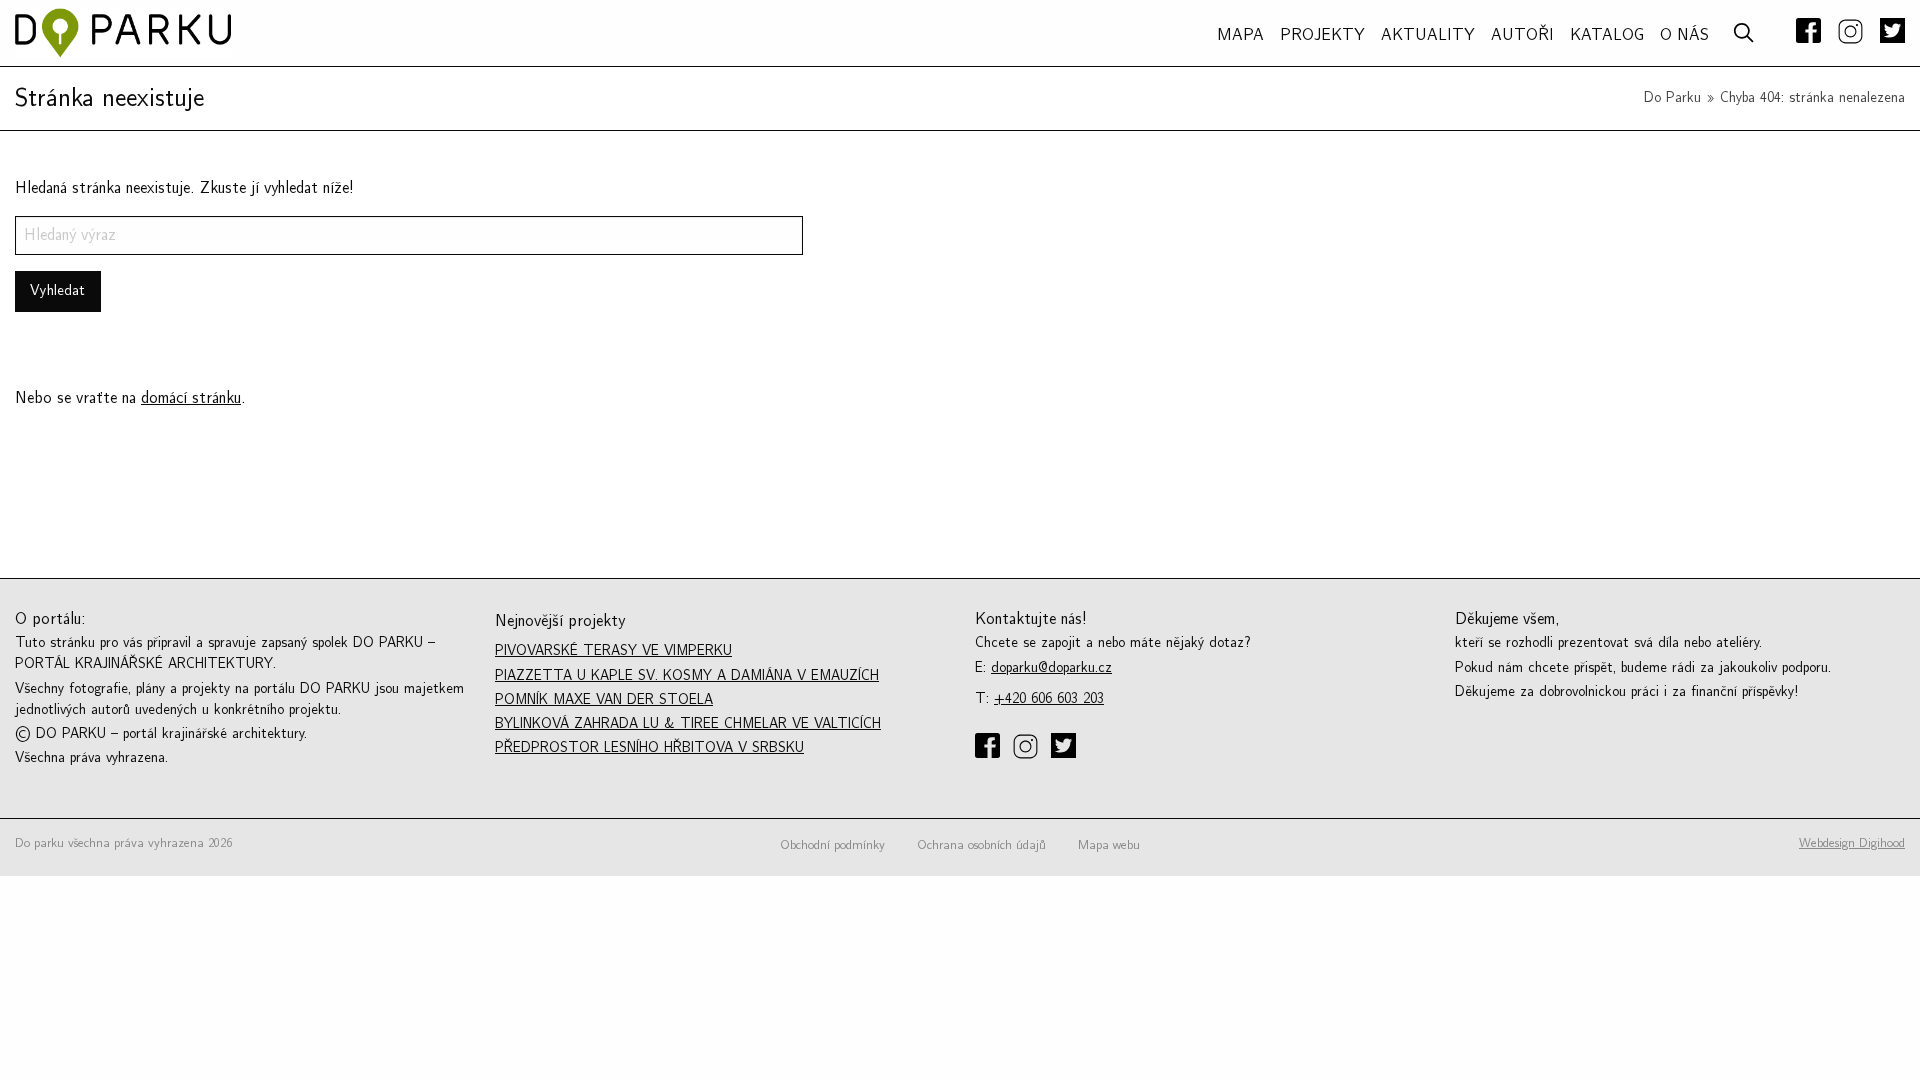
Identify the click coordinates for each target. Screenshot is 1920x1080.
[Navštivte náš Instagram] (1850, 33)
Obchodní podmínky (832, 845)
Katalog (1607, 35)
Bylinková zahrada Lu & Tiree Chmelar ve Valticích (688, 723)
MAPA (1240, 35)
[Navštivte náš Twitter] (1888, 32)
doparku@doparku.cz (1051, 667)
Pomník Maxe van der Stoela (604, 699)
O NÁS (1684, 35)
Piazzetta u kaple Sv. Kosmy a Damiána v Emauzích (687, 675)
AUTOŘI (1522, 35)
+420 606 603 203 (1049, 698)
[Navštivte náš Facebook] (1808, 32)
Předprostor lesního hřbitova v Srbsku (649, 747)
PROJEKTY (1322, 35)
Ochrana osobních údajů (981, 845)
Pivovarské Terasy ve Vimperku (613, 650)
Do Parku (1672, 97)
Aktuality (1428, 35)
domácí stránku (191, 398)
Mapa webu (1109, 845)
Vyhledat (57, 290)
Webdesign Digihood (1852, 843)
